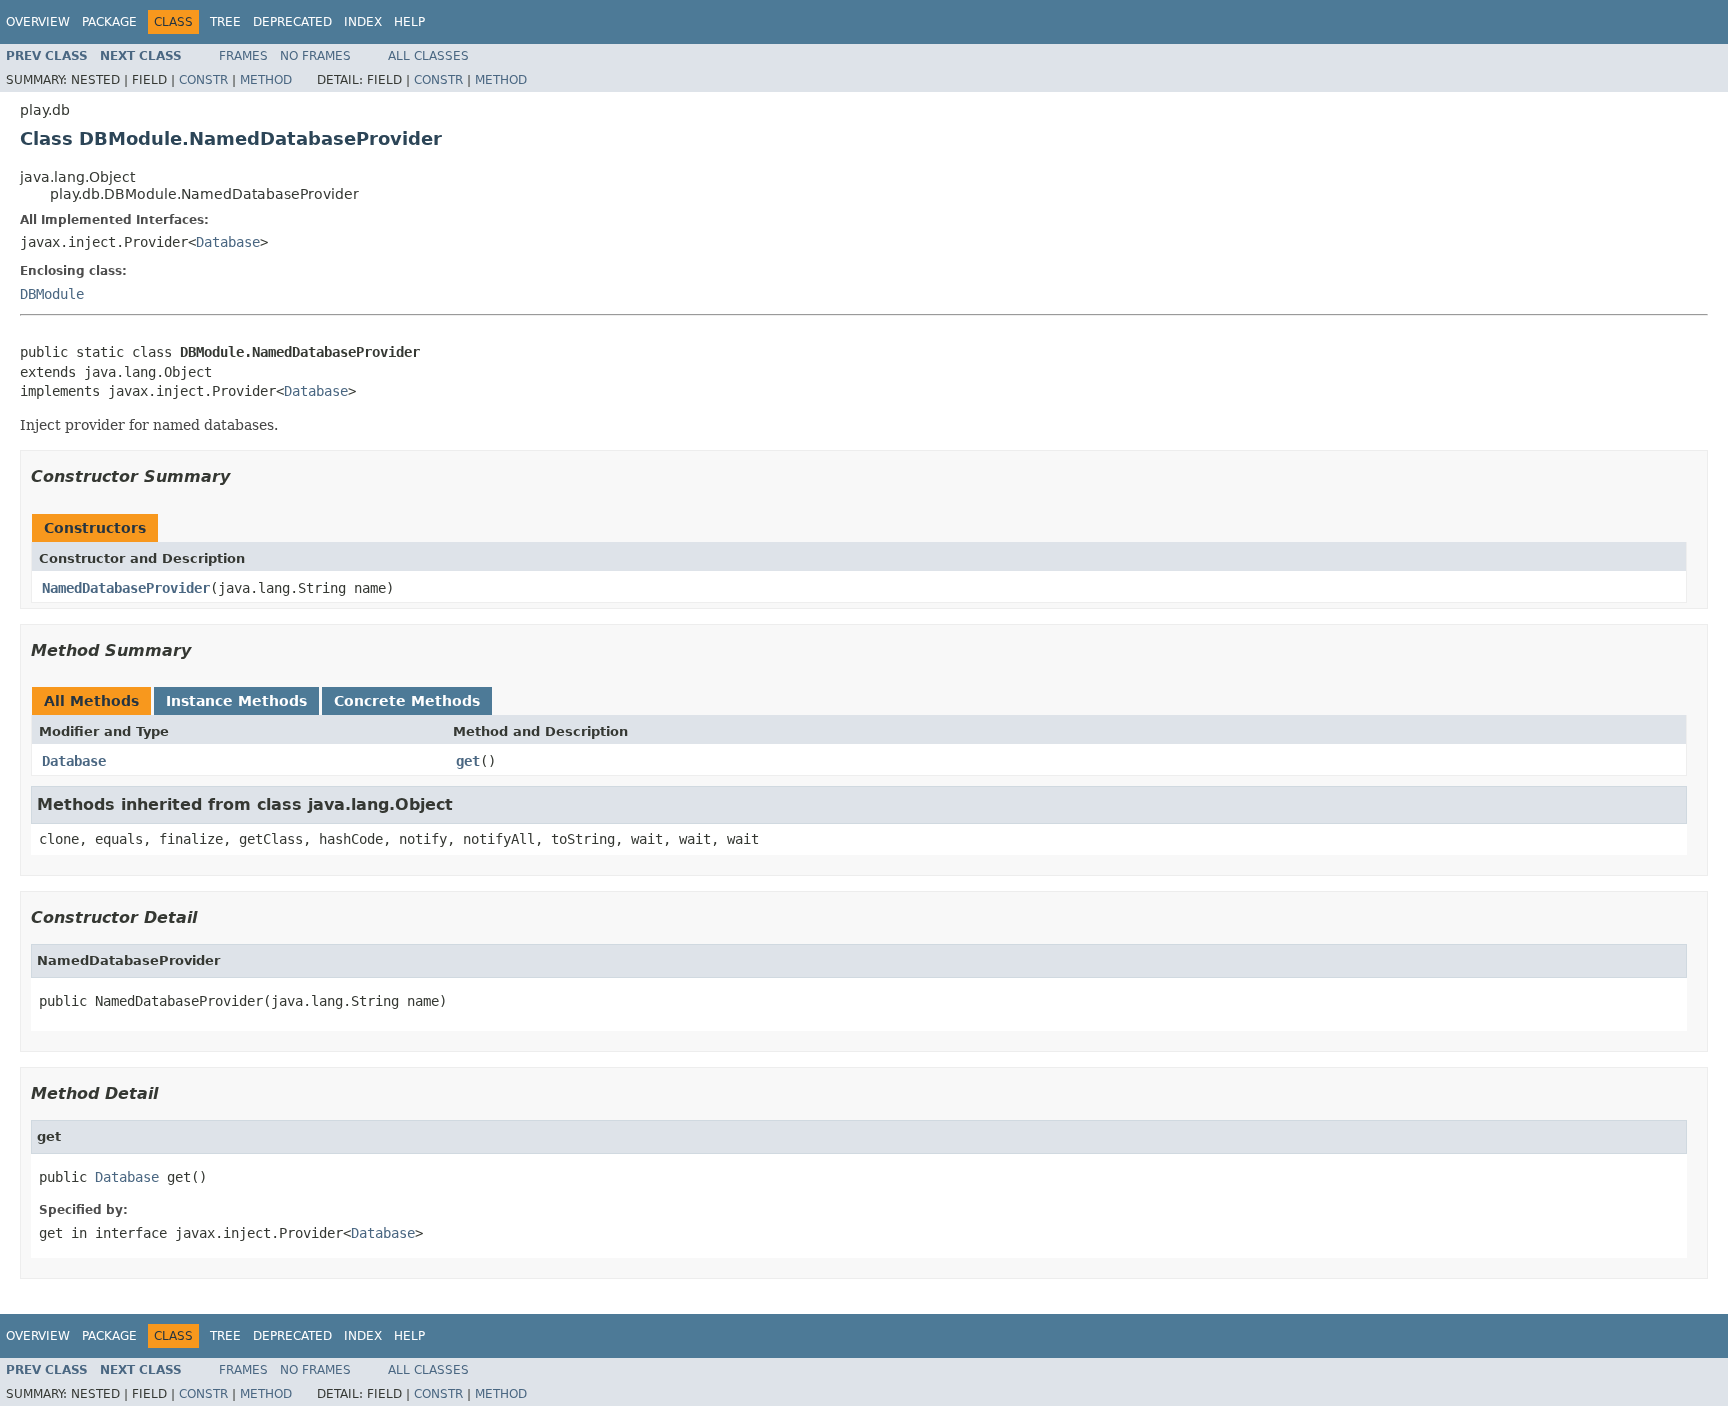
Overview (38, 22)
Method (266, 80)
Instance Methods (236, 701)
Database (228, 242)
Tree (225, 22)
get (468, 761)
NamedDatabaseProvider (126, 588)
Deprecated (292, 22)
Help (409, 22)
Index (363, 22)
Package (109, 22)
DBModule (52, 294)
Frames (243, 56)
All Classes (428, 56)
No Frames (315, 56)
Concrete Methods (407, 701)
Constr (203, 80)
